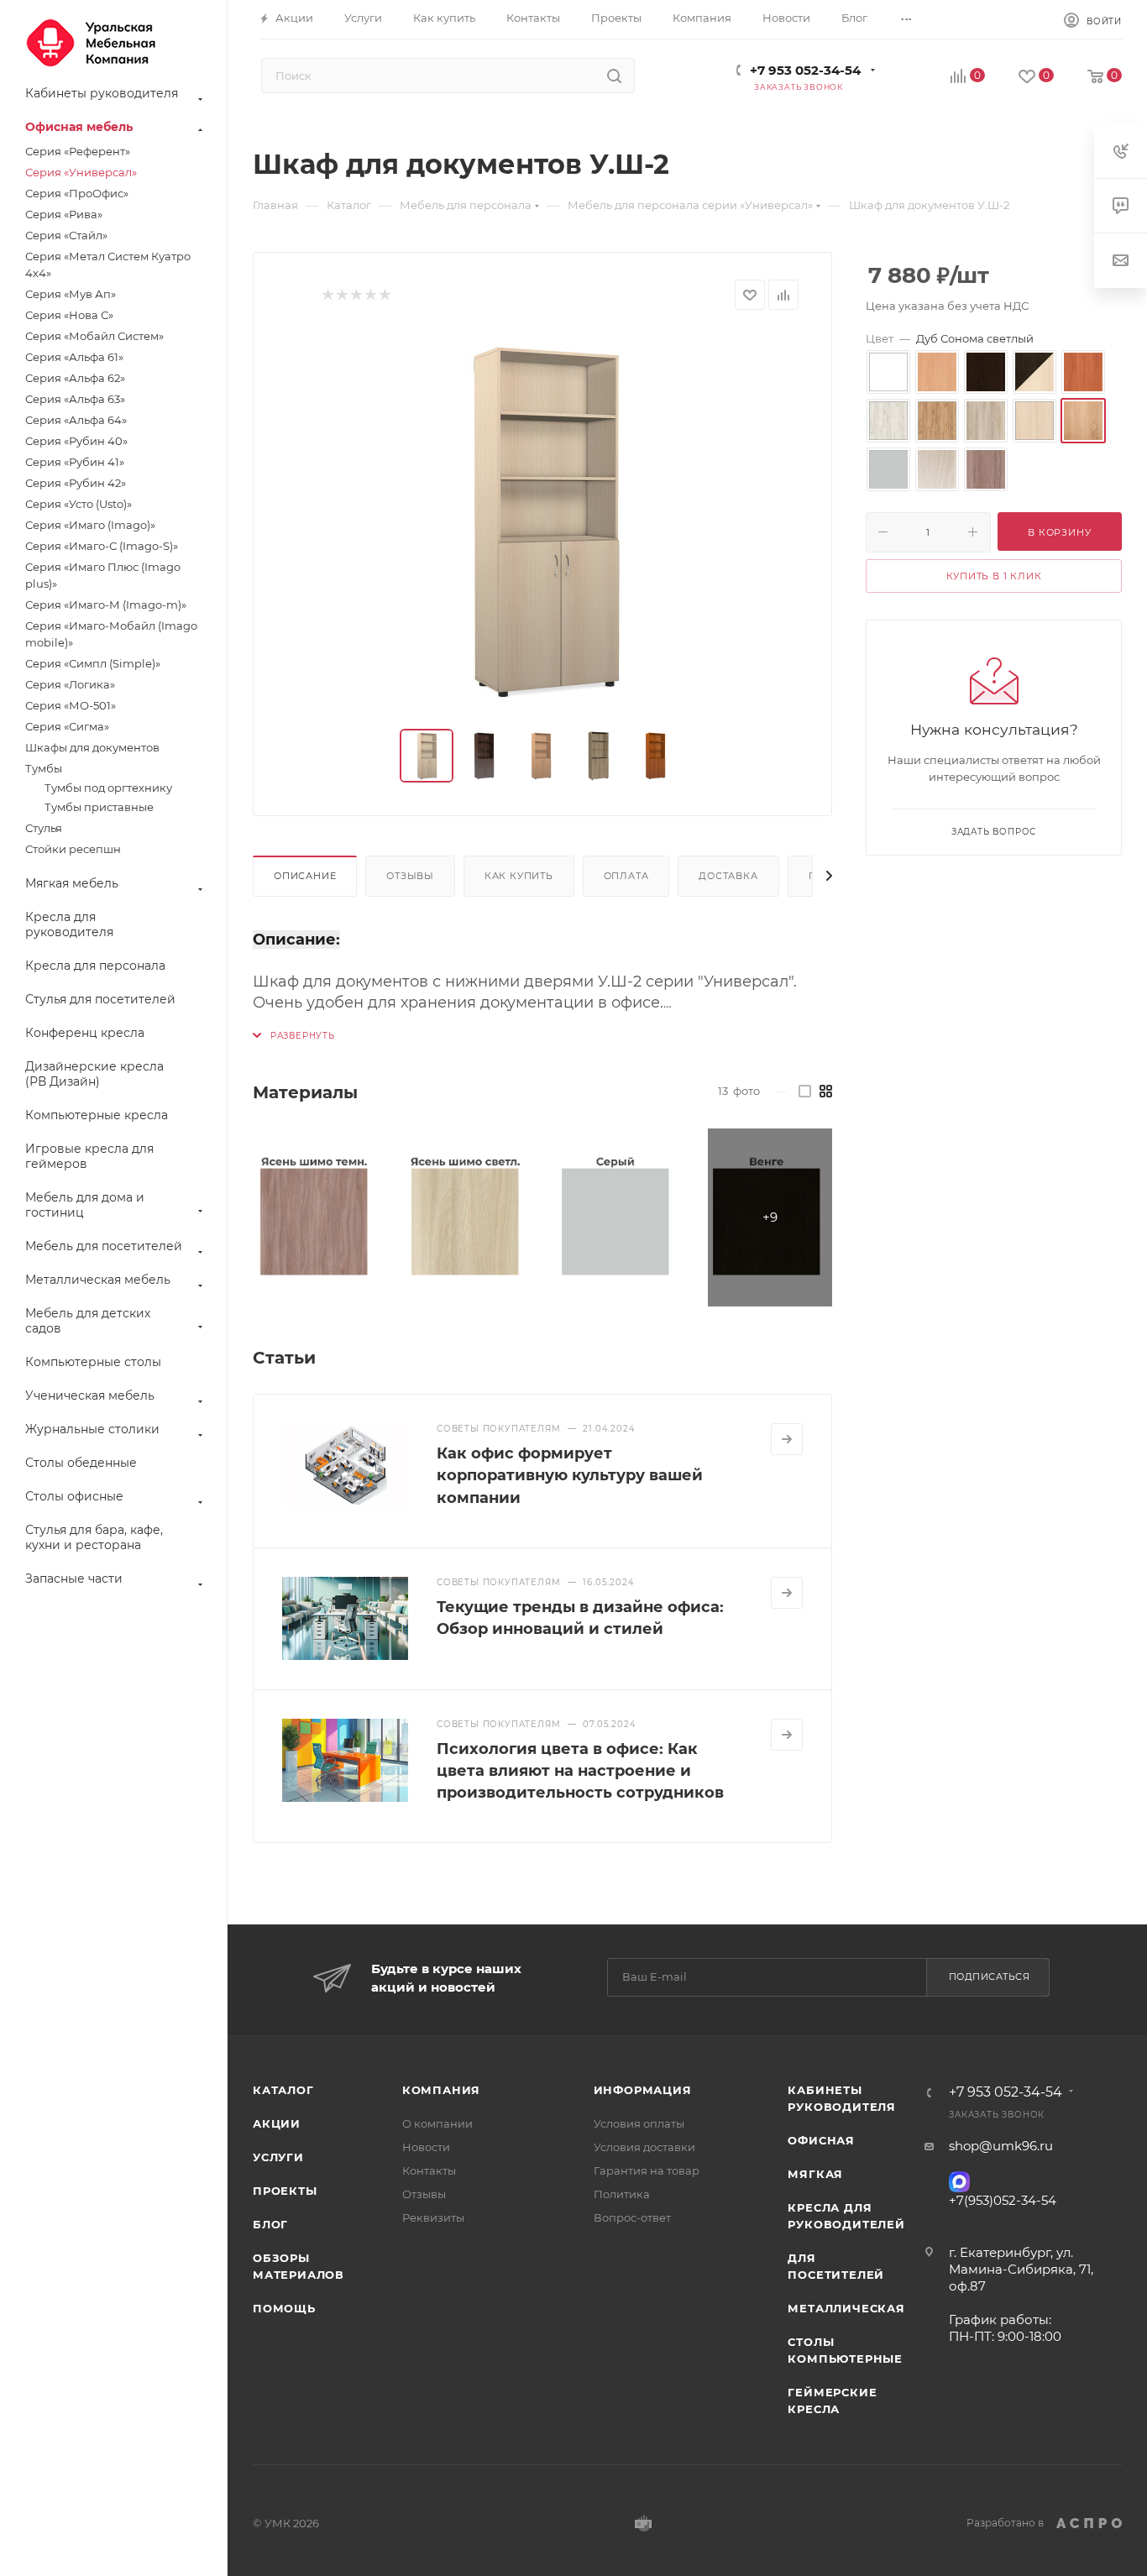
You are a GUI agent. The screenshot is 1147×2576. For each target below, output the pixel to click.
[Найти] (614, 76)
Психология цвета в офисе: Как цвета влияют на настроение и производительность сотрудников (580, 1771)
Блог (270, 2224)
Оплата (626, 876)
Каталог (283, 2090)
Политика (622, 2194)
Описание (305, 876)
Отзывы (410, 876)
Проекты (285, 2191)
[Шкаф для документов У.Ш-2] (542, 520)
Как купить (519, 876)
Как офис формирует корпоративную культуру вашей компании (570, 1475)
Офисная (821, 2140)
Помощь (284, 2308)
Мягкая (815, 2174)
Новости (426, 2147)
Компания (441, 2090)
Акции (277, 2123)
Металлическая (846, 2308)
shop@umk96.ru (1001, 2146)
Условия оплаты (639, 2123)
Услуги (278, 2157)
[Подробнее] (787, 1439)
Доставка (728, 876)
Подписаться (990, 1977)
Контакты (429, 2170)
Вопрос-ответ (632, 2217)
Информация (643, 2090)
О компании (437, 2123)
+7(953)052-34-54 (1003, 2200)
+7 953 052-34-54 (805, 70)
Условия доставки (644, 2147)
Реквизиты (433, 2217)
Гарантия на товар (647, 2170)
